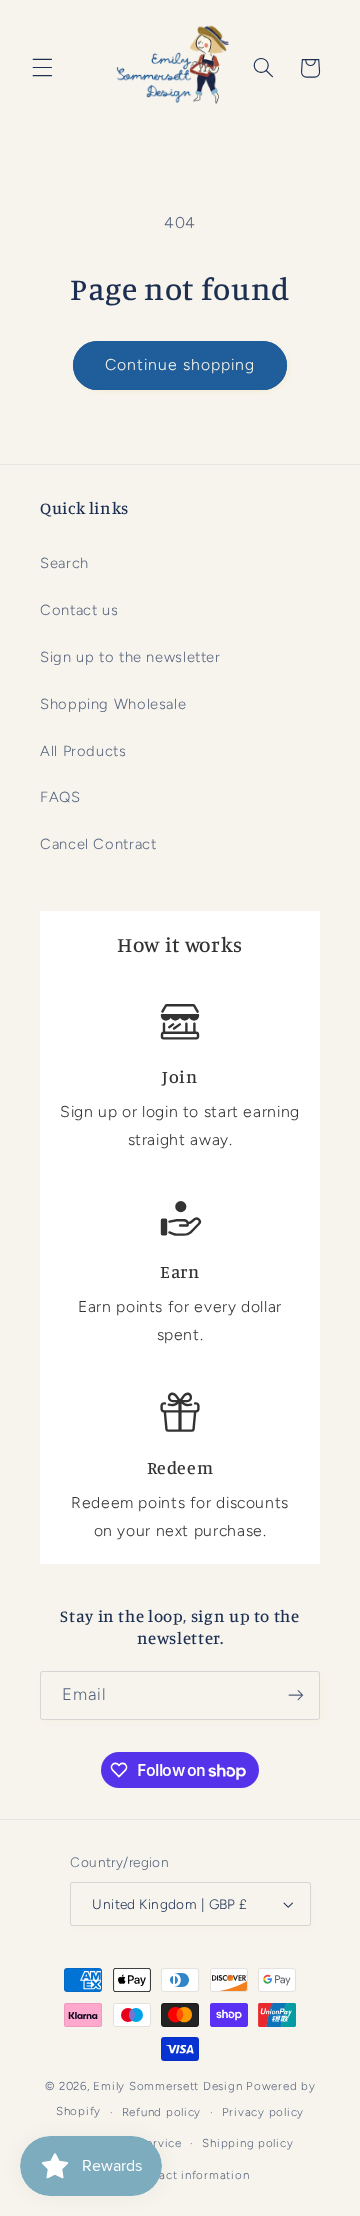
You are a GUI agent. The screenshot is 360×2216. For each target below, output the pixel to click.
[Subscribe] (296, 1695)
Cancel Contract (98, 844)
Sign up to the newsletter (130, 657)
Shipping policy (247, 2143)
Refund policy (162, 2112)
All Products (83, 751)
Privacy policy (263, 2112)
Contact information (190, 2175)
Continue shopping (180, 364)
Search (64, 563)
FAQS (60, 797)
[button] (42, 68)
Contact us (79, 610)
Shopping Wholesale (113, 704)
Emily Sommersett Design (167, 2086)
